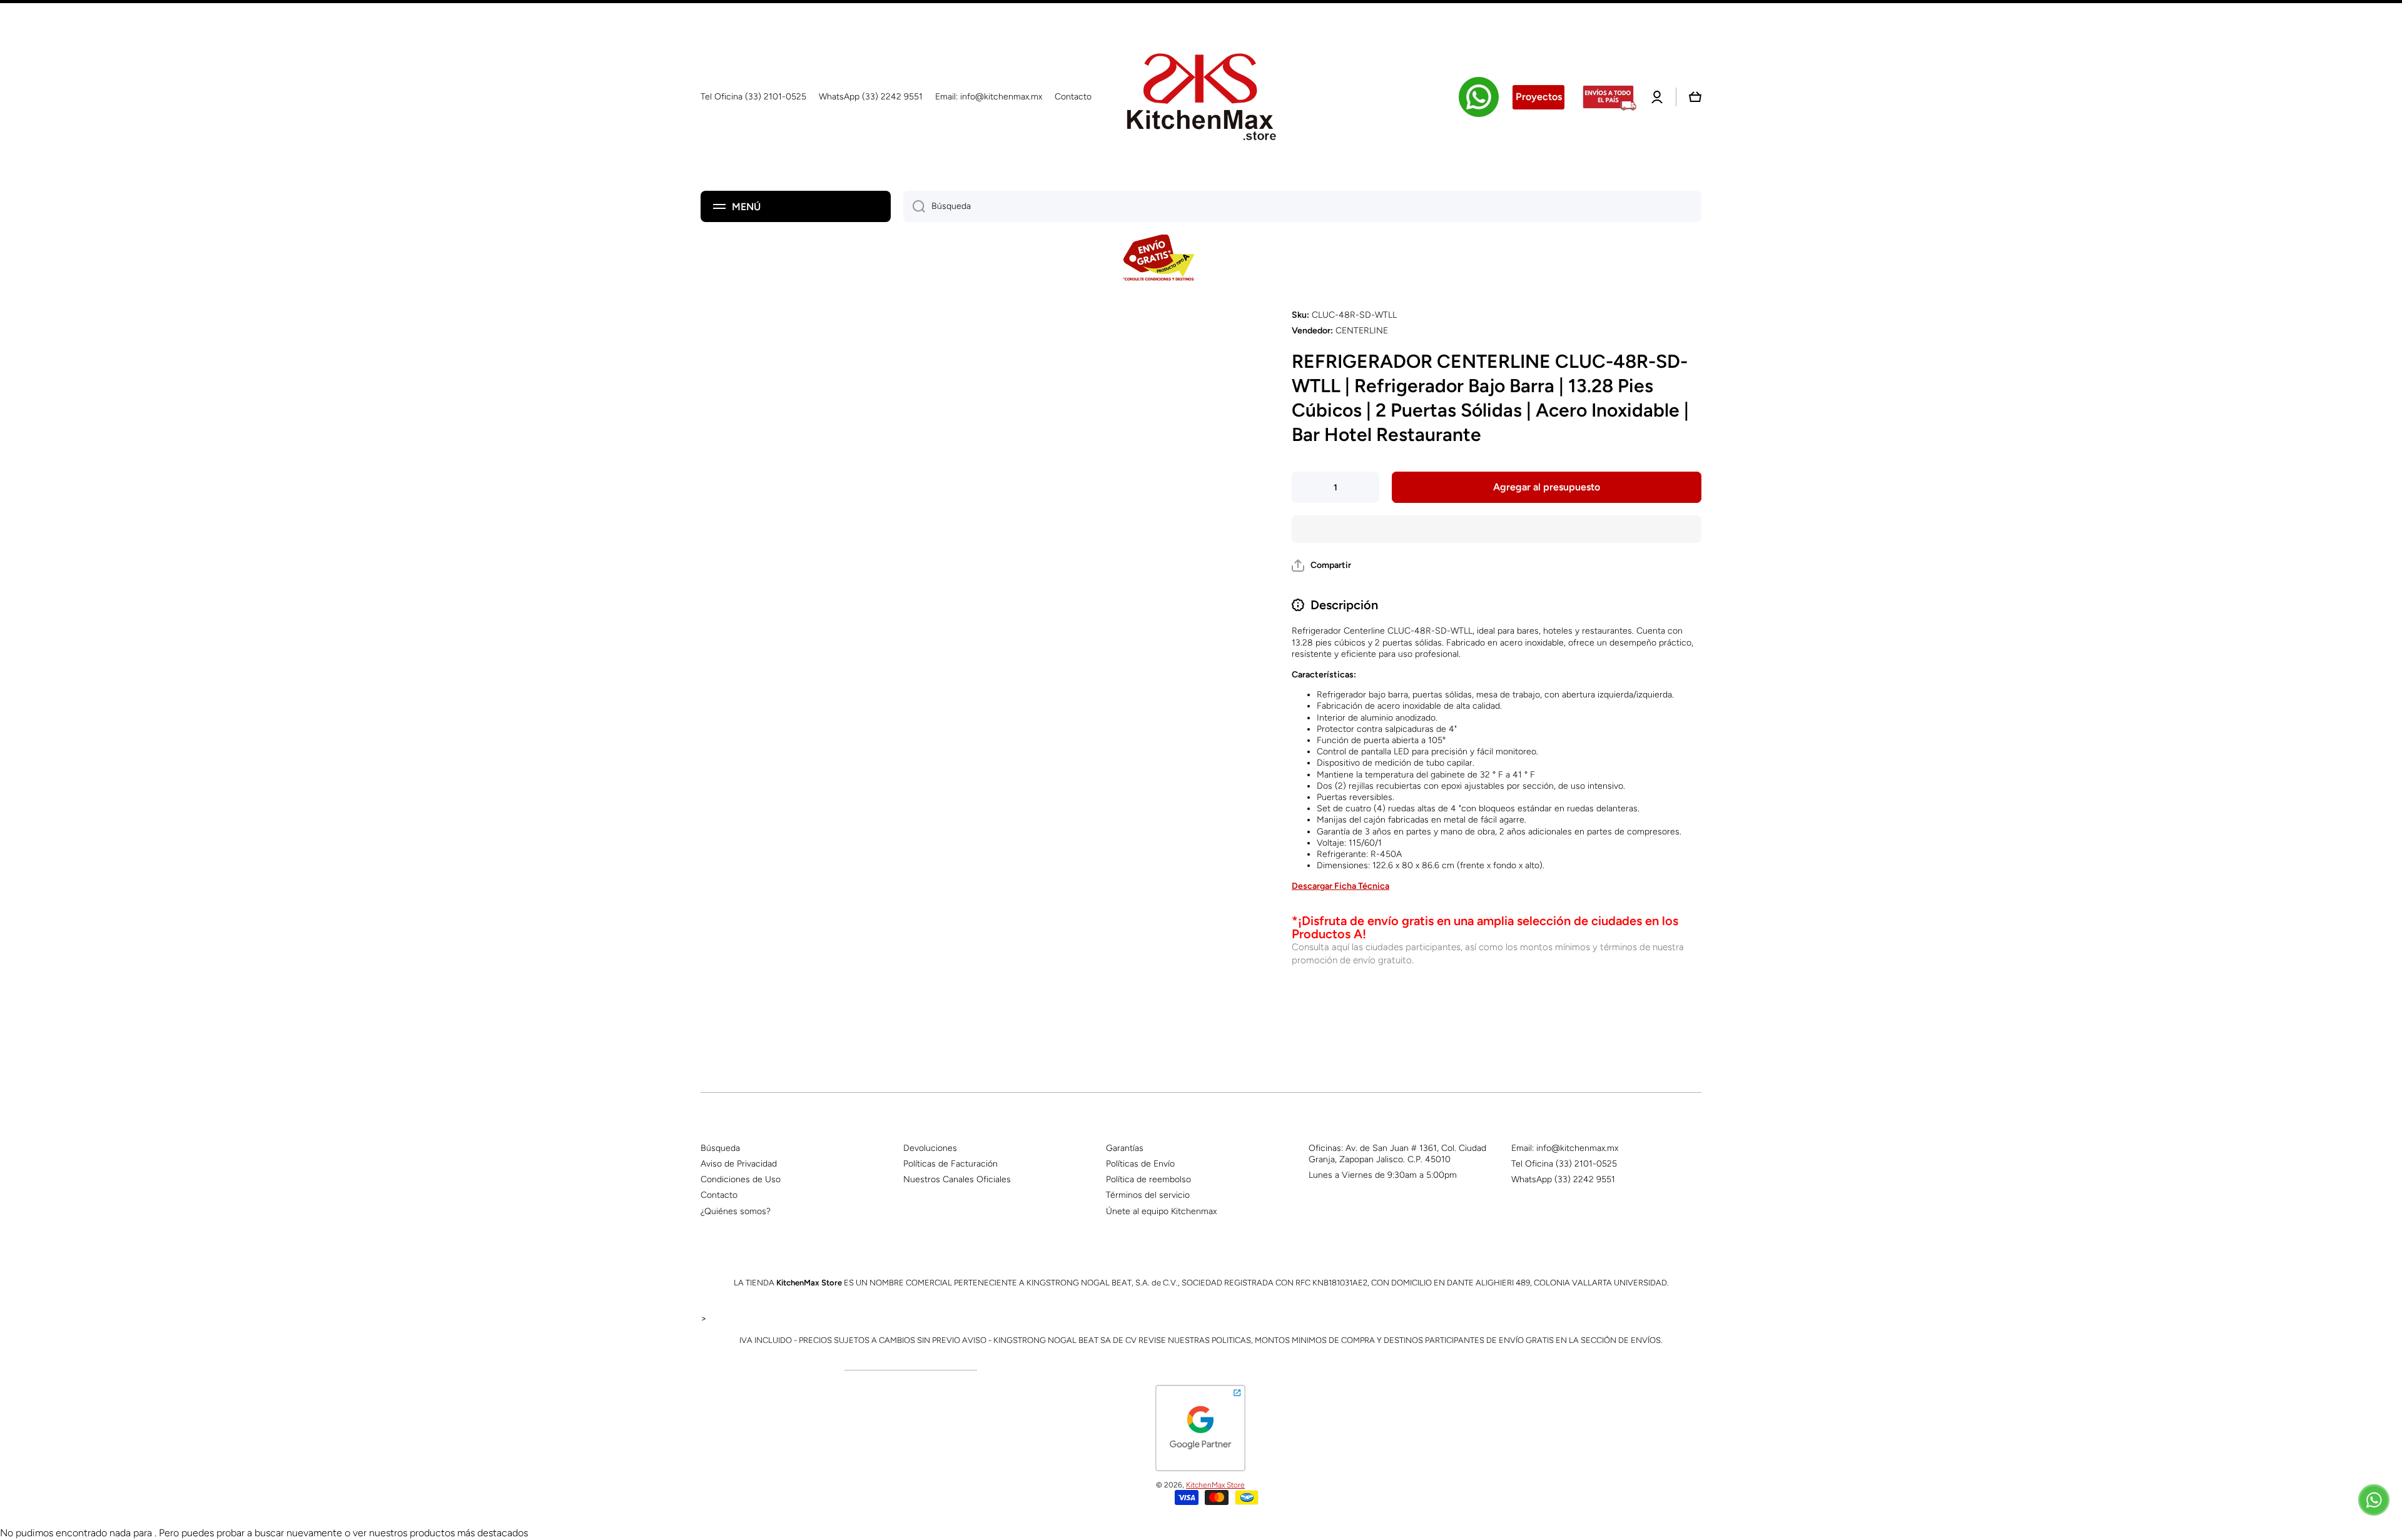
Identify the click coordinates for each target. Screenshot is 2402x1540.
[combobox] (1302, 206)
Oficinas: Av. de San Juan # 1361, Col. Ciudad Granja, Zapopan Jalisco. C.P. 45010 (1397, 1154)
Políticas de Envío (1140, 1164)
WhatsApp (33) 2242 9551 (1563, 1179)
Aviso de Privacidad (739, 1164)
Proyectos (1539, 97)
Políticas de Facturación (950, 1164)
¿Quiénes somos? (736, 1211)
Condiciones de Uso (741, 1179)
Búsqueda (720, 1148)
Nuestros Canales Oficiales (957, 1179)
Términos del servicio (1148, 1195)
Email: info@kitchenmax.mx (1565, 1148)
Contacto (719, 1195)
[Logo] (1201, 97)
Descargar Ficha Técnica (1340, 886)
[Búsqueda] (914, 206)
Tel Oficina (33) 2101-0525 (1564, 1164)
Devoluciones (930, 1148)
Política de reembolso (1148, 1179)
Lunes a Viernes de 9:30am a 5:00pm (1383, 1175)
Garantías (1125, 1148)
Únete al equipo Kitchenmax (1161, 1211)
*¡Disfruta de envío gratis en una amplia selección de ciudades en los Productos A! (1485, 927)
